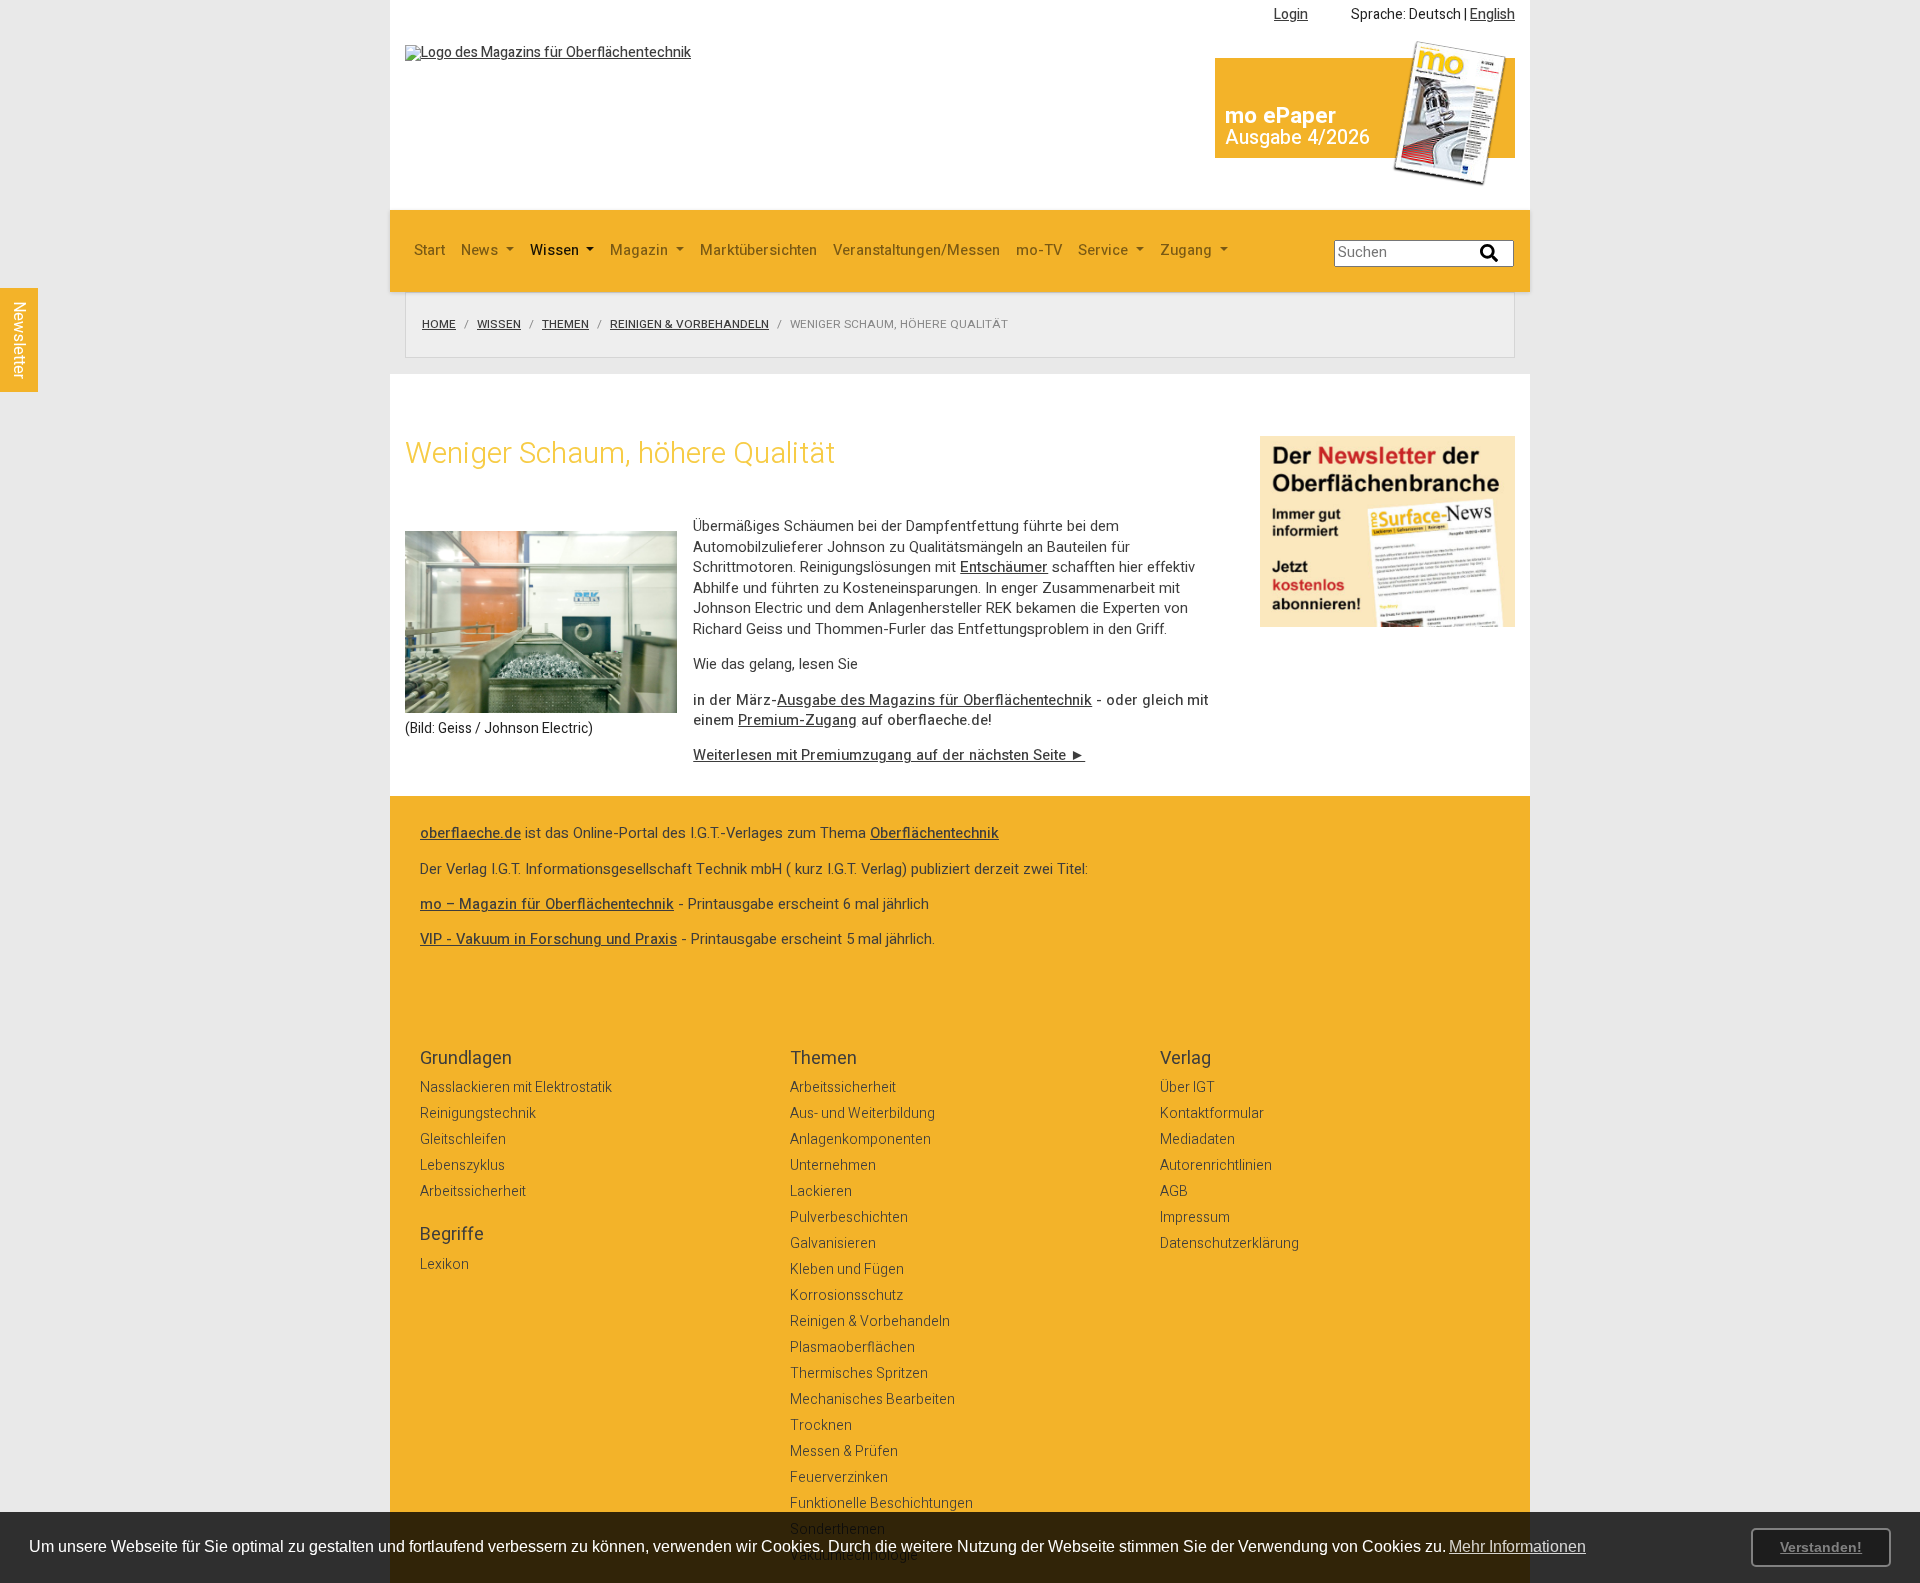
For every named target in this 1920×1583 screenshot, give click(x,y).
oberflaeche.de (470, 833)
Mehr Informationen (1517, 1546)
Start (429, 250)
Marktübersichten (758, 250)
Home (439, 325)
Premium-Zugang (797, 720)
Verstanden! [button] (1821, 1547)
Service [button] (1105, 250)
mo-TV (1039, 250)
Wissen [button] (556, 250)
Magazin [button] (641, 250)
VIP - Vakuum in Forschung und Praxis (548, 939)
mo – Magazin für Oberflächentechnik (547, 904)
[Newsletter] (52, 269)
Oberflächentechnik (934, 833)
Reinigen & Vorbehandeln (689, 325)
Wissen (499, 325)
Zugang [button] (1188, 250)
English (1492, 14)
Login (1291, 14)
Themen (565, 325)
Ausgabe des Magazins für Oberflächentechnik (934, 700)
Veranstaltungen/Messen (916, 250)
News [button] (481, 250)
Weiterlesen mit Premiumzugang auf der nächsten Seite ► (889, 755)
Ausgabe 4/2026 (1297, 137)
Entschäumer (1004, 567)
